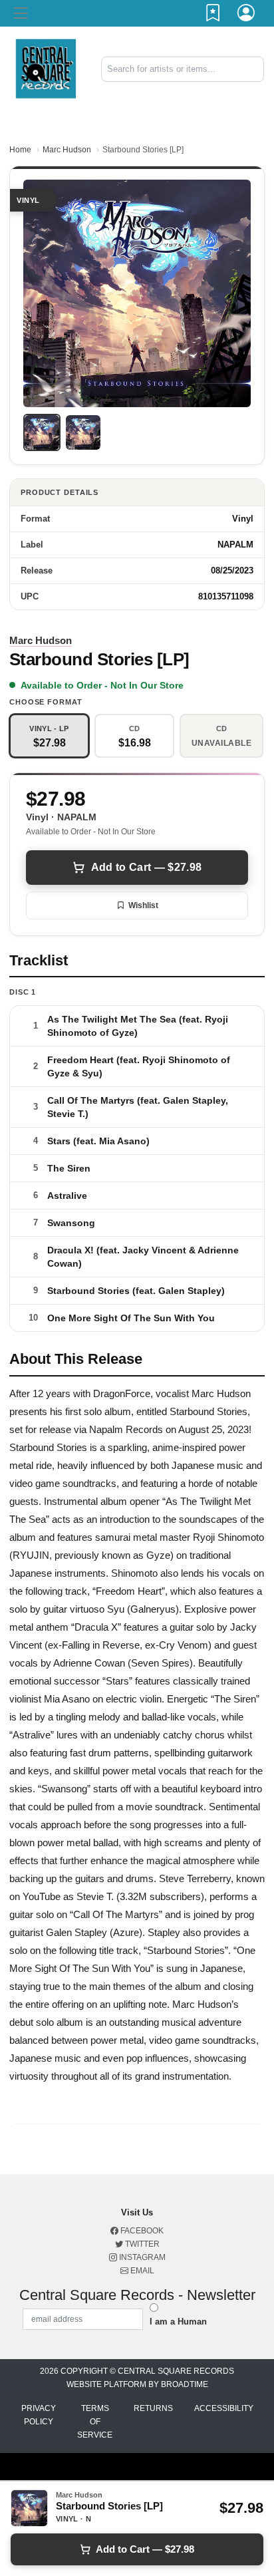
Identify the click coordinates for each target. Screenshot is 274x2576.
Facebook (141, 2231)
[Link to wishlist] (213, 15)
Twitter (141, 2244)
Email (141, 2271)
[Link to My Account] (247, 15)
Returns (153, 2408)
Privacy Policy (39, 2415)
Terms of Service (95, 2422)
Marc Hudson (67, 150)
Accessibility (224, 2408)
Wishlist (143, 905)
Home (20, 150)
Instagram (141, 2257)
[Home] (46, 68)
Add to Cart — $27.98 (146, 867)
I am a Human (178, 2322)
